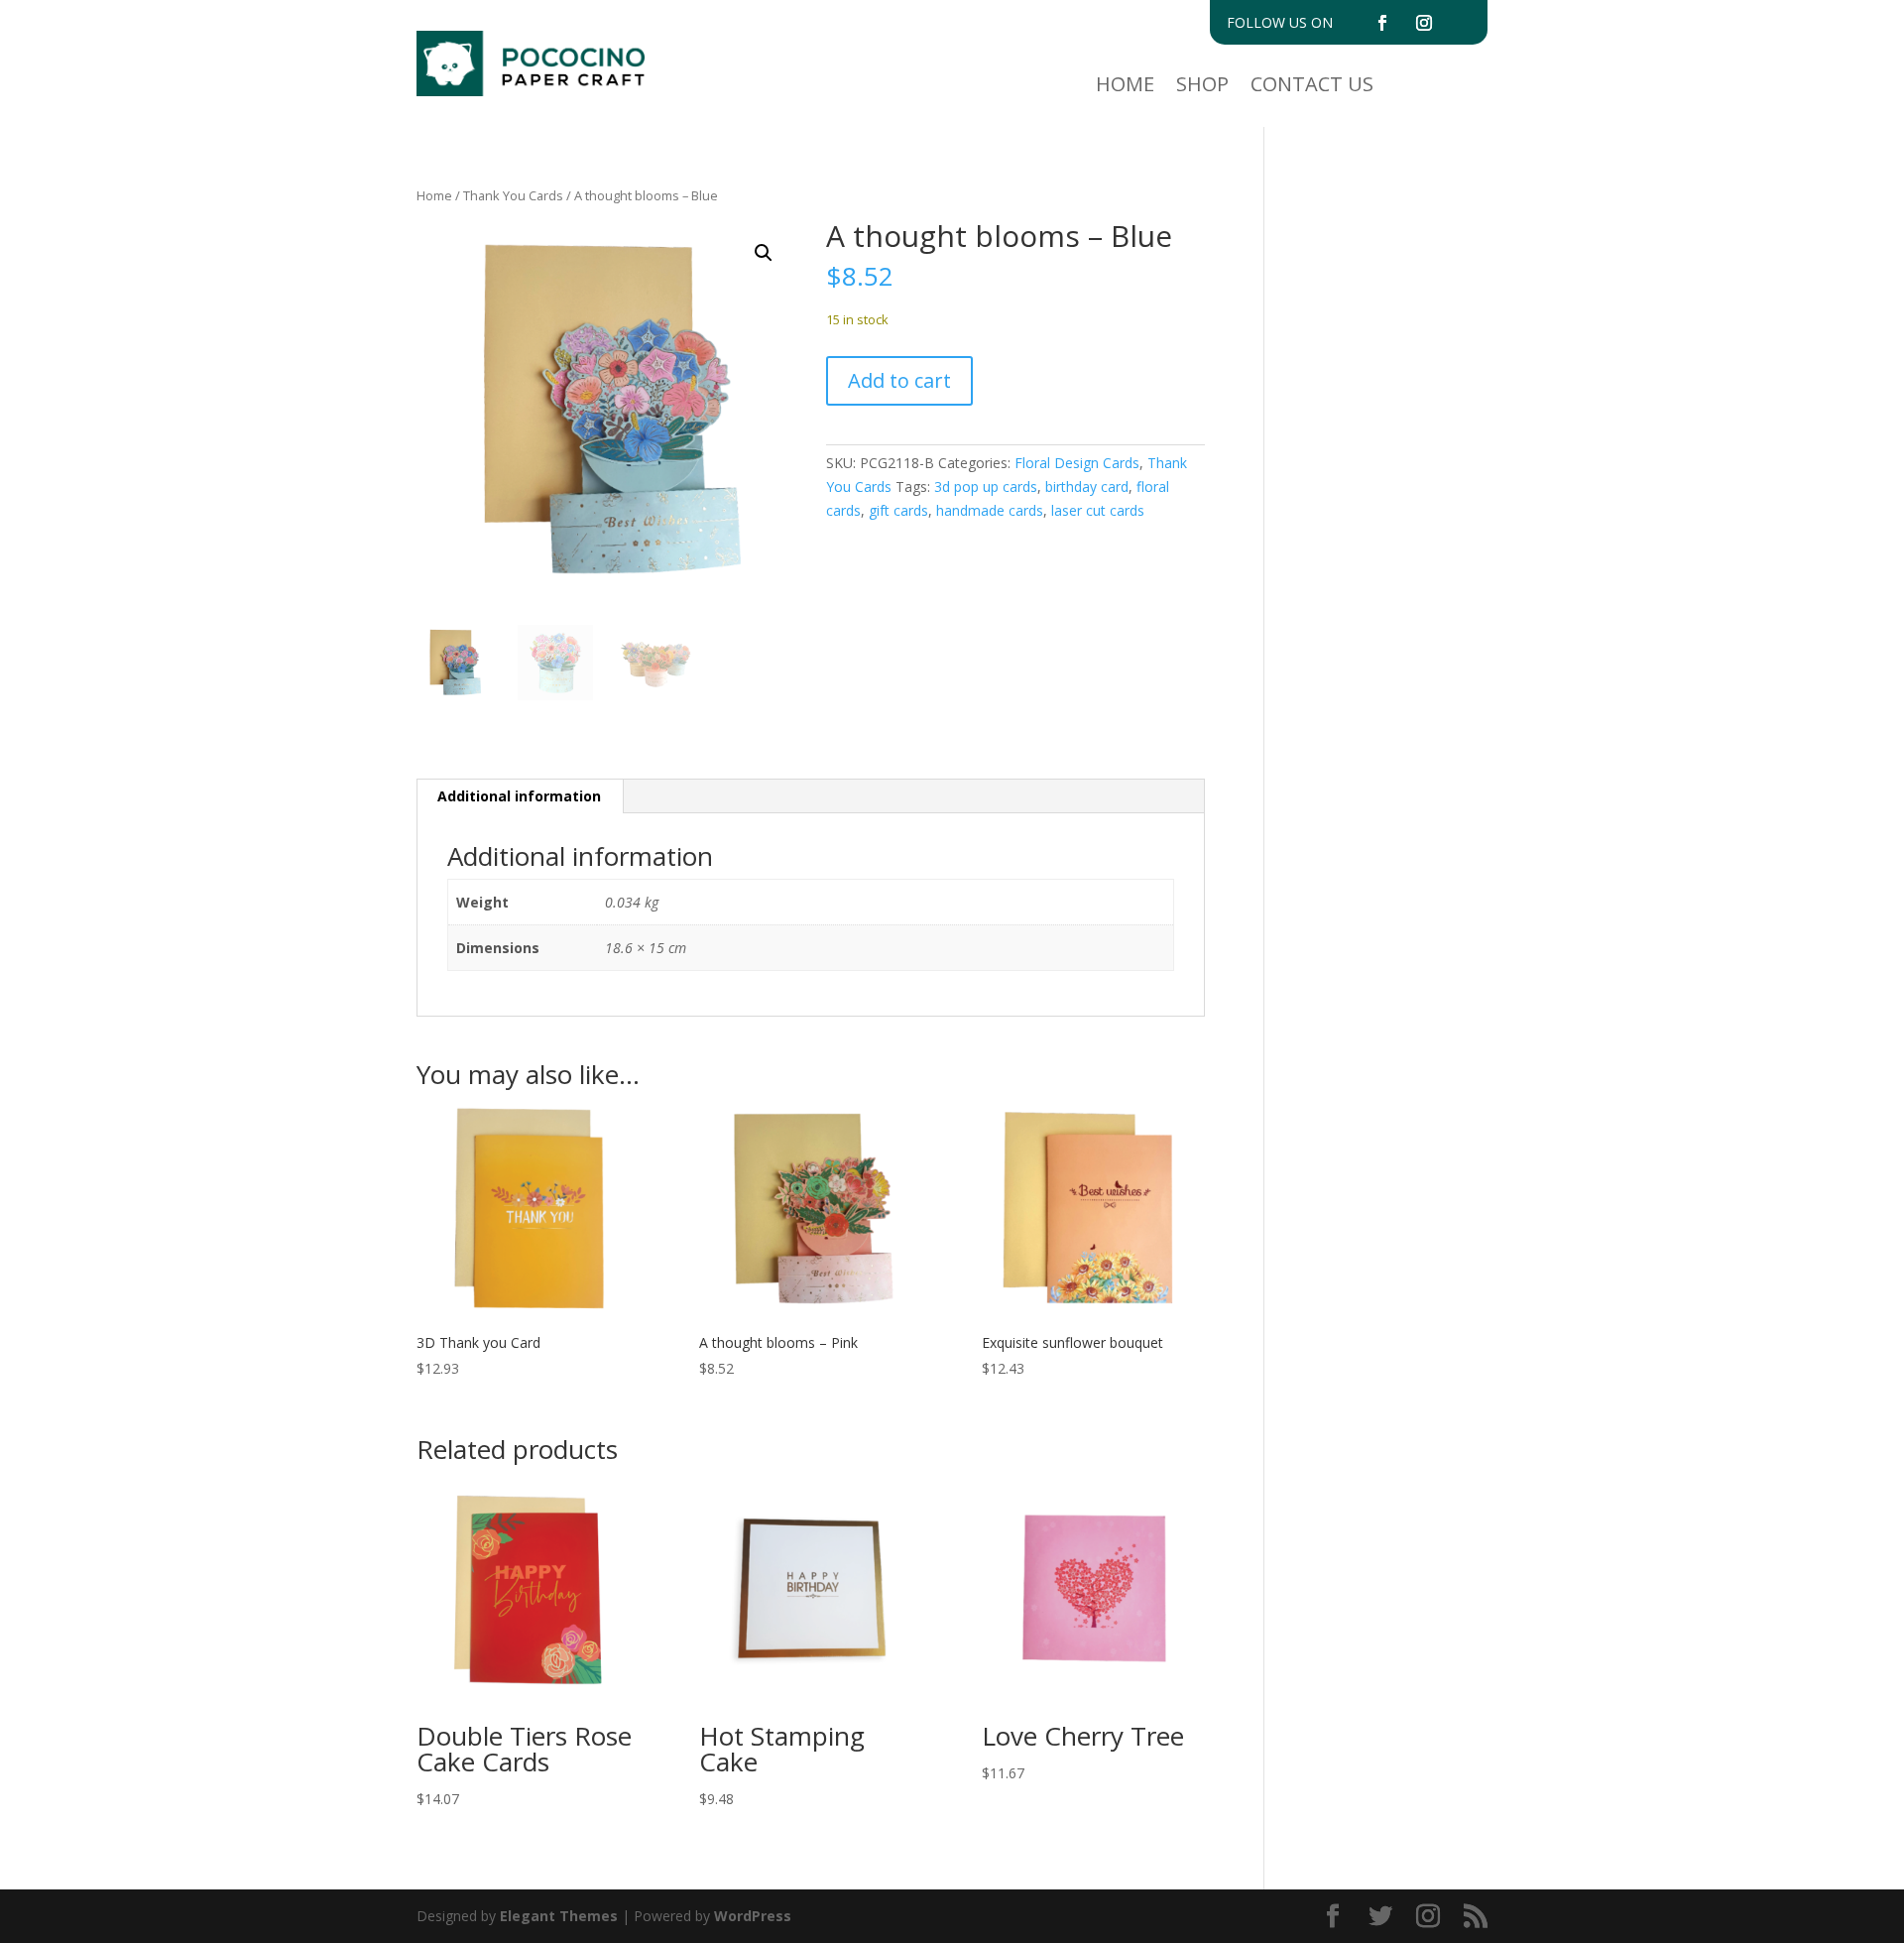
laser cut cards (1098, 510)
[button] (764, 253)
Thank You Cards (513, 195)
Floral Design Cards (1077, 463)
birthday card (1087, 486)
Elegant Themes (559, 1916)
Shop (1202, 87)
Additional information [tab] (519, 796)
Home (1125, 87)
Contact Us (1312, 87)
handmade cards (990, 510)
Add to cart (899, 380)
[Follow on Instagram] (1424, 23)
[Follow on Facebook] (1382, 23)
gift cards (898, 510)
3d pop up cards (986, 486)
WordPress (753, 1916)
